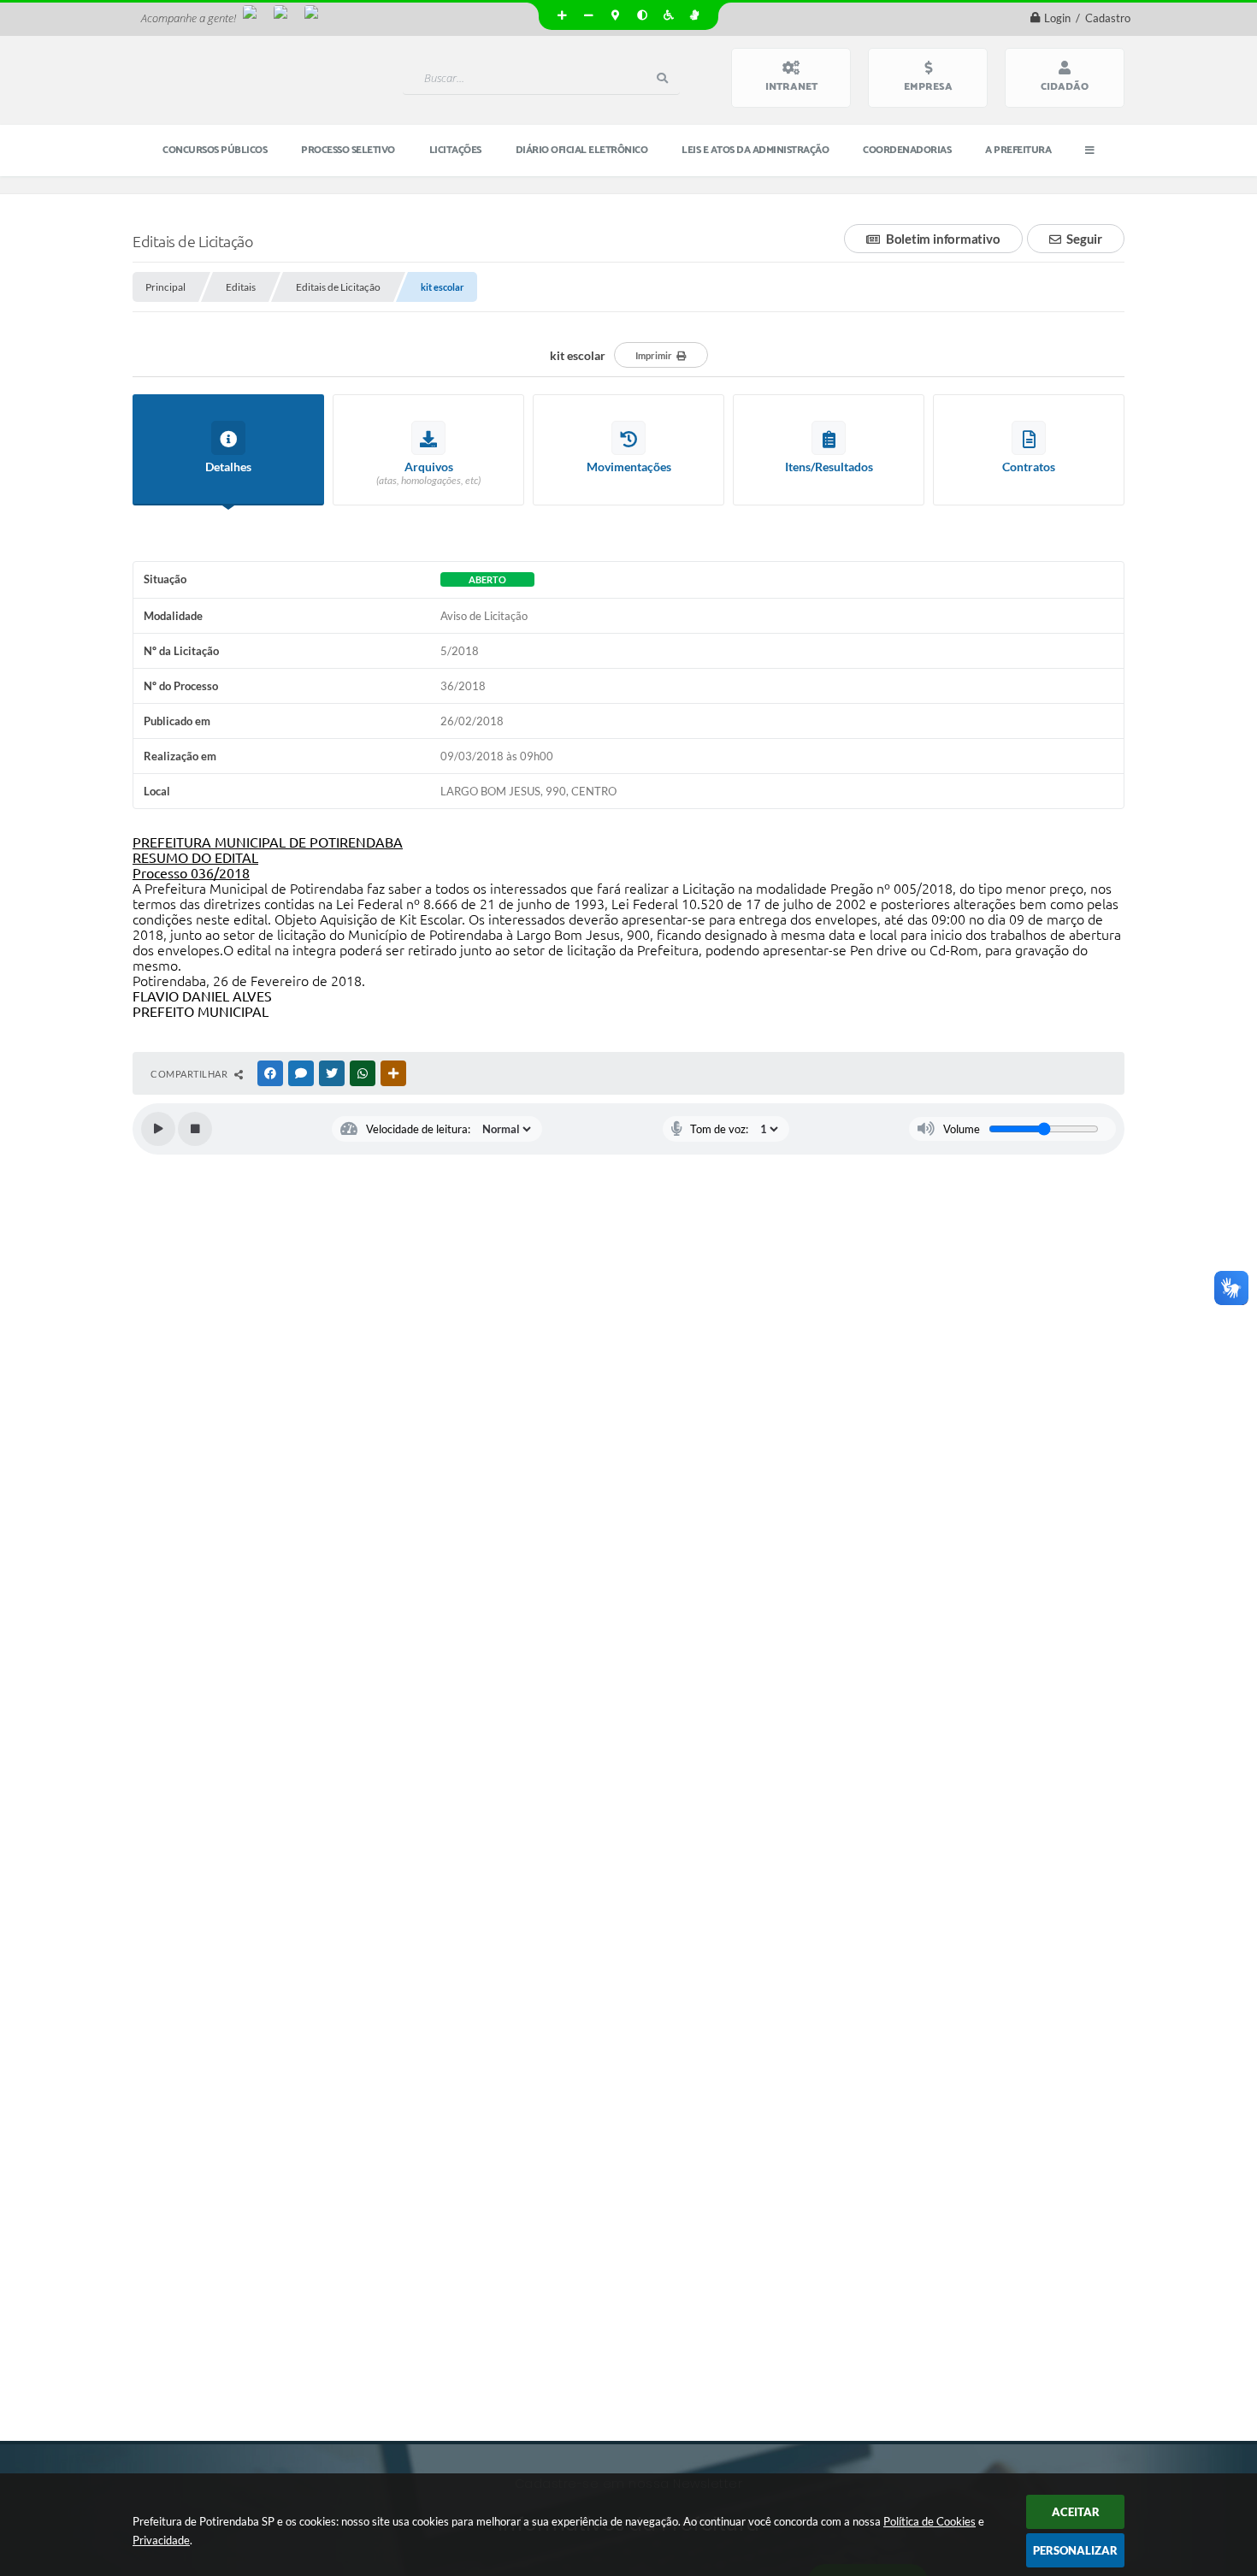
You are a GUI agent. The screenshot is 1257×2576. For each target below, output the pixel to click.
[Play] (158, 1129)
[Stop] (195, 1129)
